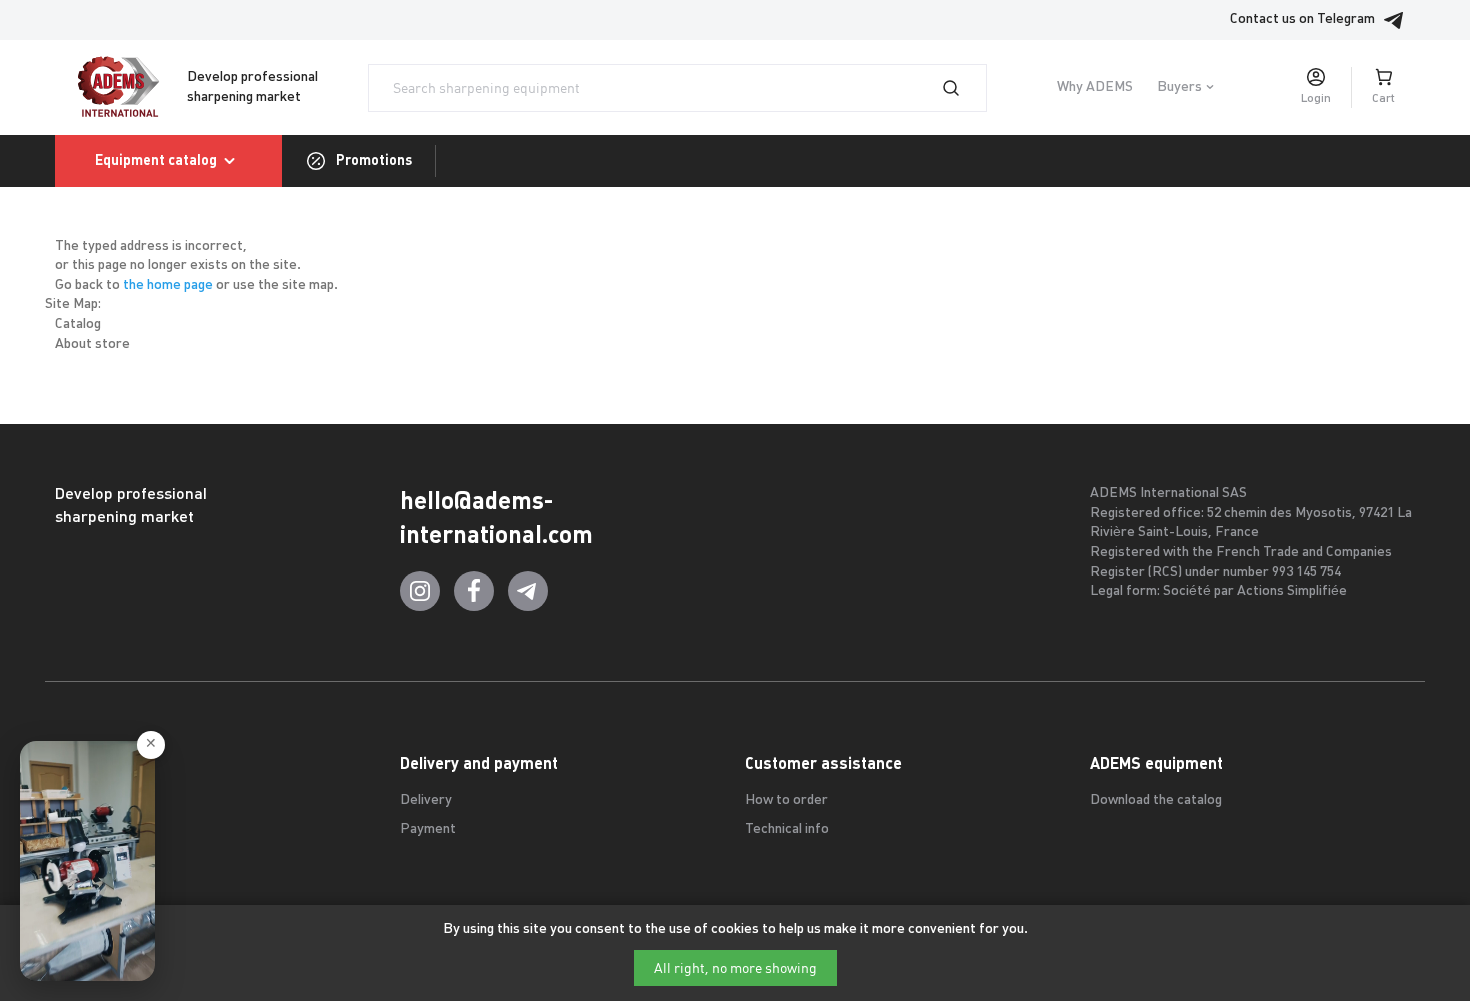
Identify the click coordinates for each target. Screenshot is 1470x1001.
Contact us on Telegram (1302, 19)
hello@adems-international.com (496, 517)
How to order (786, 800)
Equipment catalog (156, 160)
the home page (168, 285)
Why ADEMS (1095, 87)
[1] (963, 88)
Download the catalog (1156, 800)
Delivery (426, 800)
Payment (428, 829)
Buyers (1179, 87)
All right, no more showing (735, 968)
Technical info (787, 829)
